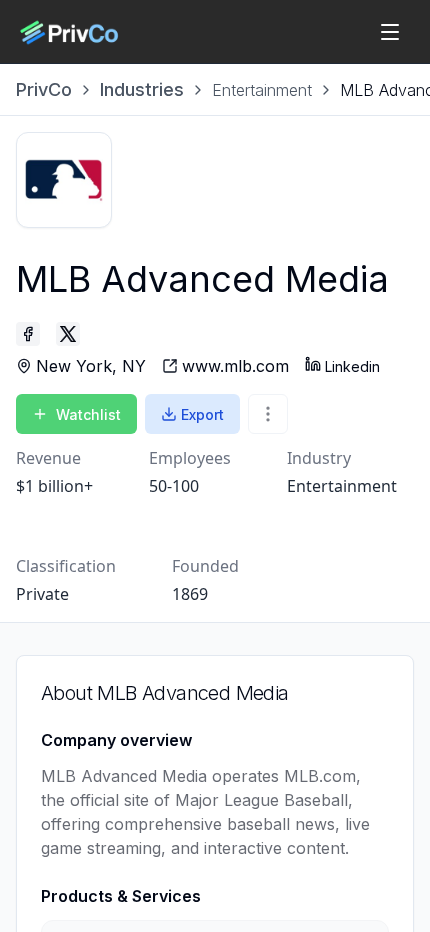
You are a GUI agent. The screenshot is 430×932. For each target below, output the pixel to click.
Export (202, 414)
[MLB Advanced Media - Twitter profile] (68, 334)
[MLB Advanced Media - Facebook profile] (28, 334)
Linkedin (352, 366)
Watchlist (88, 414)
